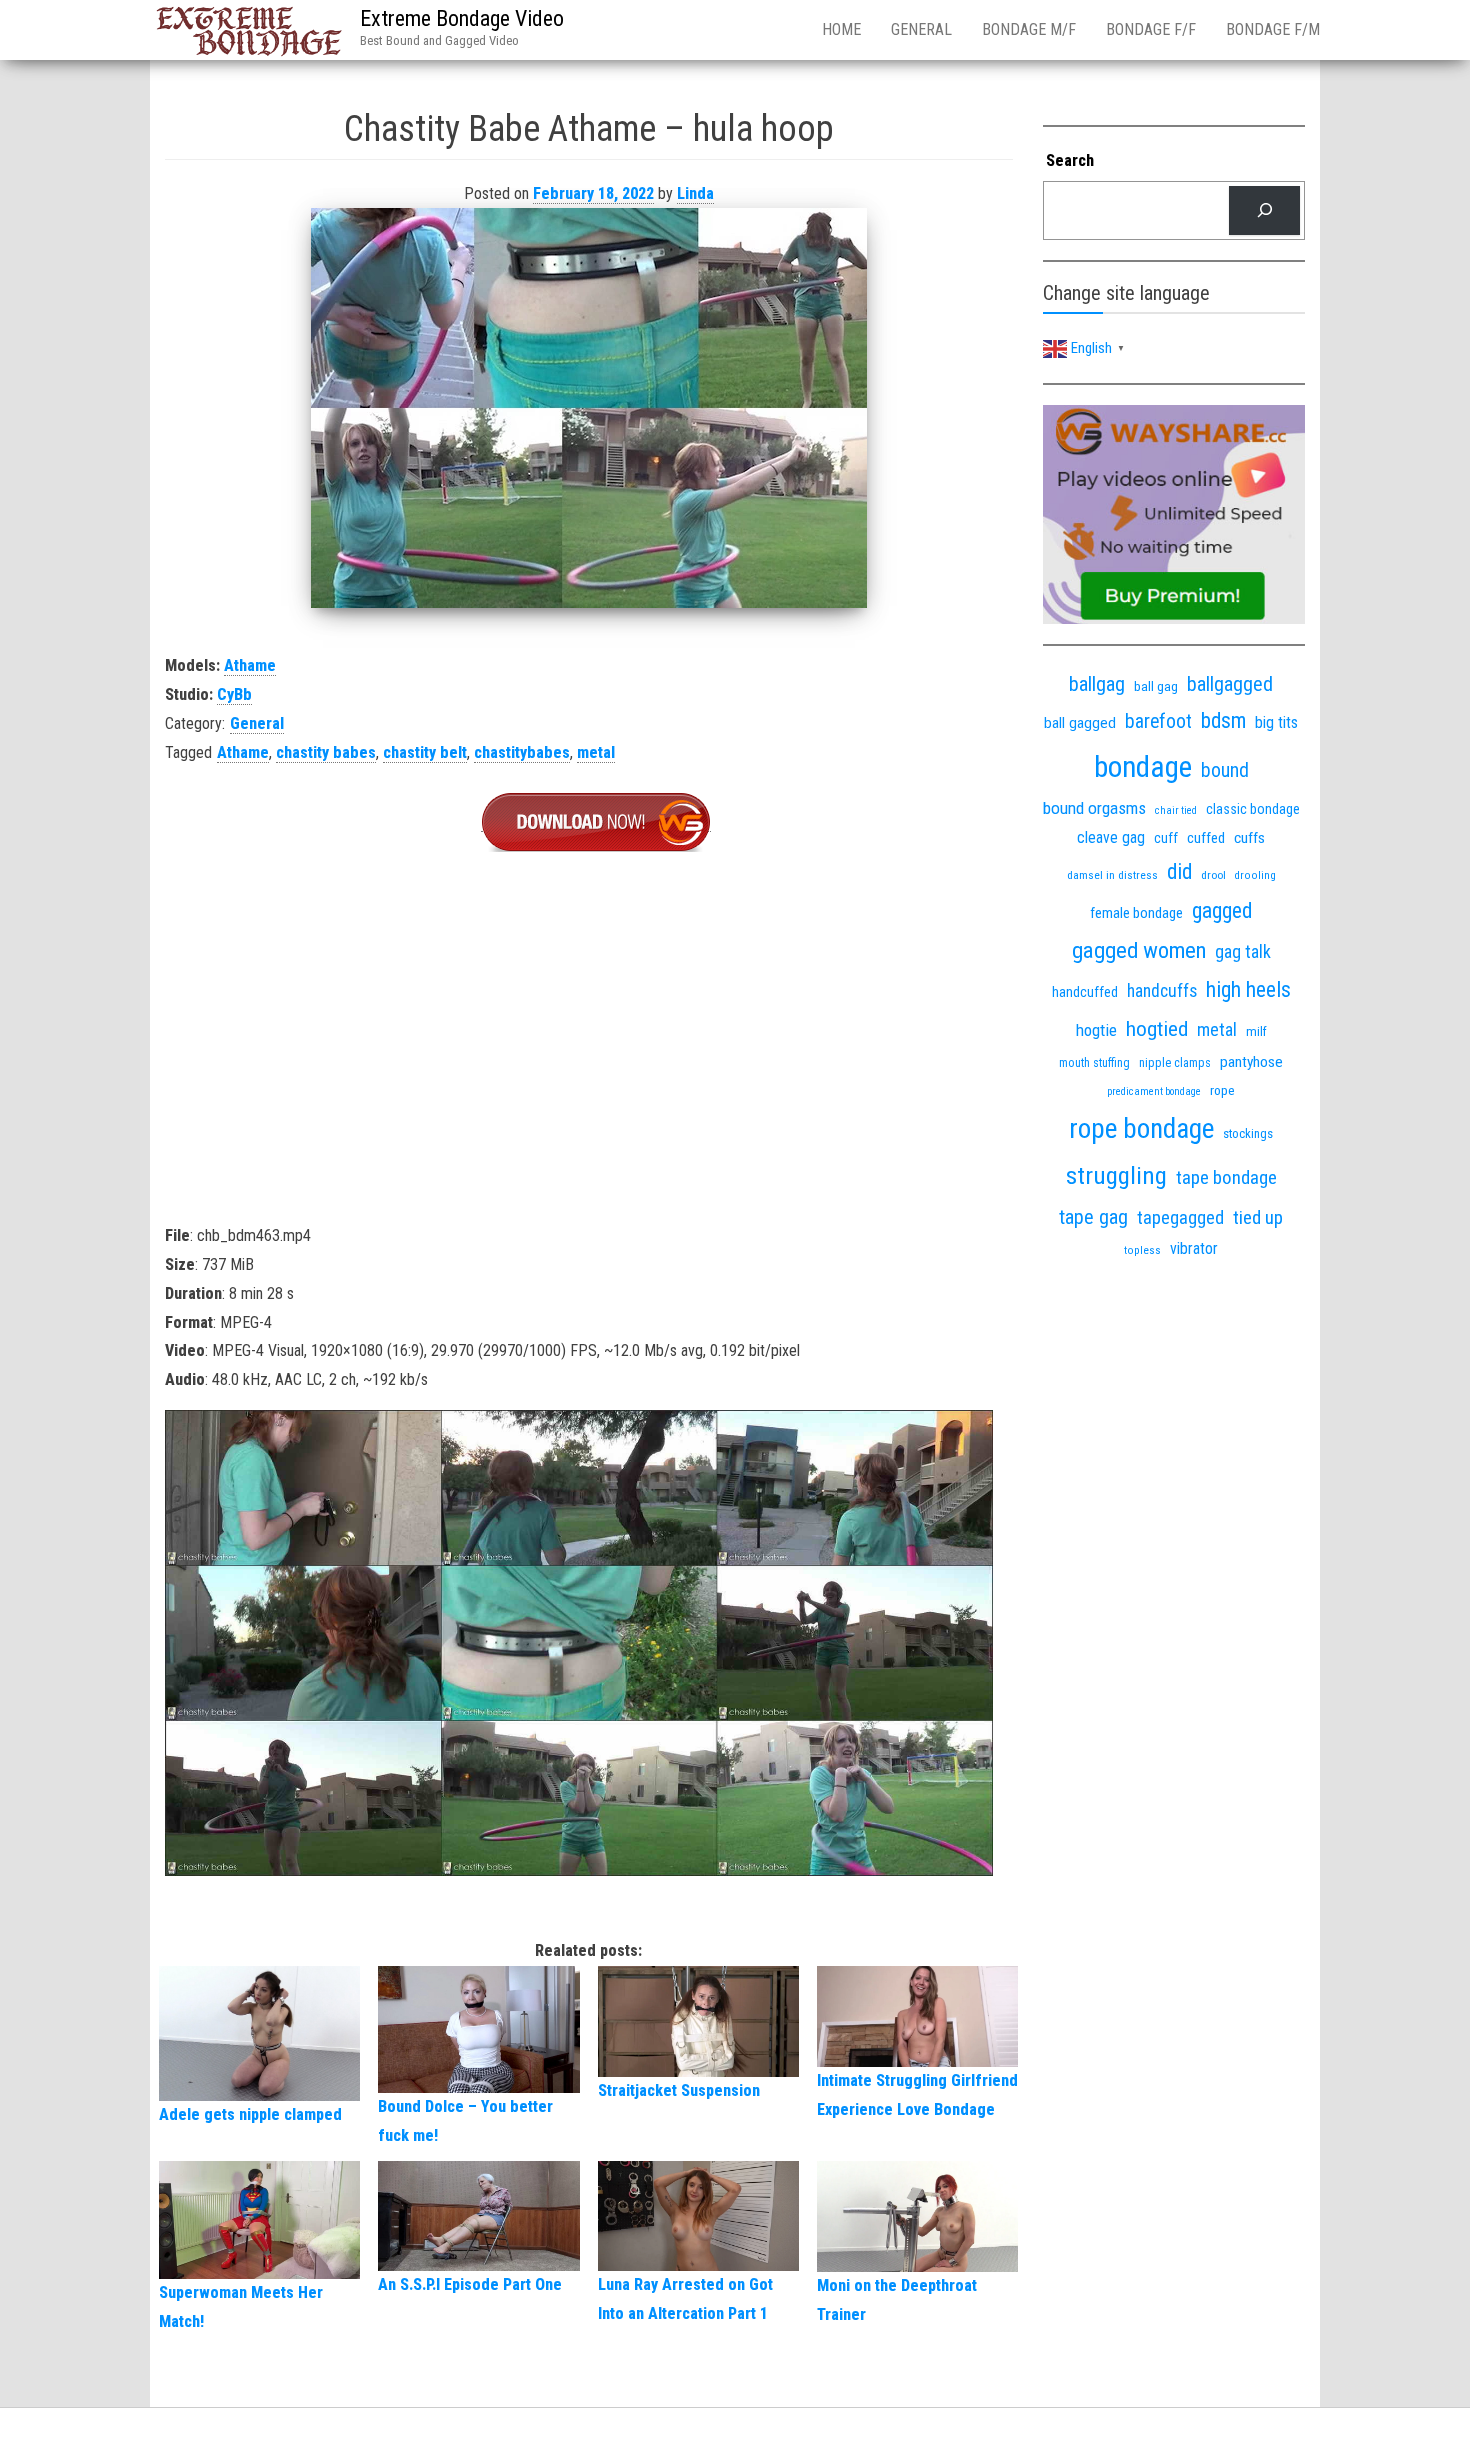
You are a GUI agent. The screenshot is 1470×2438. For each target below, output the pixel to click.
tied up (1258, 1217)
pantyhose (1251, 1062)
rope (1222, 1090)
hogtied (1157, 1028)
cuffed (1206, 838)
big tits (1276, 722)
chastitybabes (522, 752)
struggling (1116, 1175)
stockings (1248, 1133)
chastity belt (425, 752)
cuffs (1249, 838)
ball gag (1156, 686)
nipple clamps (1175, 1063)
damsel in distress (1112, 875)
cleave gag (1111, 837)
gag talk (1243, 951)
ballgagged (1230, 684)
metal (596, 752)
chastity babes (326, 752)
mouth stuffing (1094, 1063)
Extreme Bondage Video (462, 18)
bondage (1143, 767)
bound (1225, 770)
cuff (1166, 838)
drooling (1255, 875)
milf (1256, 1031)
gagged (1222, 910)
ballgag (1097, 684)
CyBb (234, 694)
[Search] (1264, 210)
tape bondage (1226, 1177)
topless (1142, 1250)
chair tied (1176, 810)
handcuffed (1085, 992)
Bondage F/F (1151, 29)
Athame (250, 665)
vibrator (1194, 1248)
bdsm (1223, 720)
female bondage (1136, 913)
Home (841, 29)
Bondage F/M (1273, 29)
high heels (1248, 989)
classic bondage (1253, 809)
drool (1213, 875)
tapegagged (1180, 1217)
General (921, 29)
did (1179, 871)
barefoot (1158, 721)
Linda (695, 193)
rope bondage (1141, 1129)
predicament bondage (1154, 1091)
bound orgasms (1094, 808)
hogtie (1096, 1030)
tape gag (1093, 1217)
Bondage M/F (1029, 29)
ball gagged (1080, 723)
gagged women (1139, 950)
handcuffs (1162, 991)
